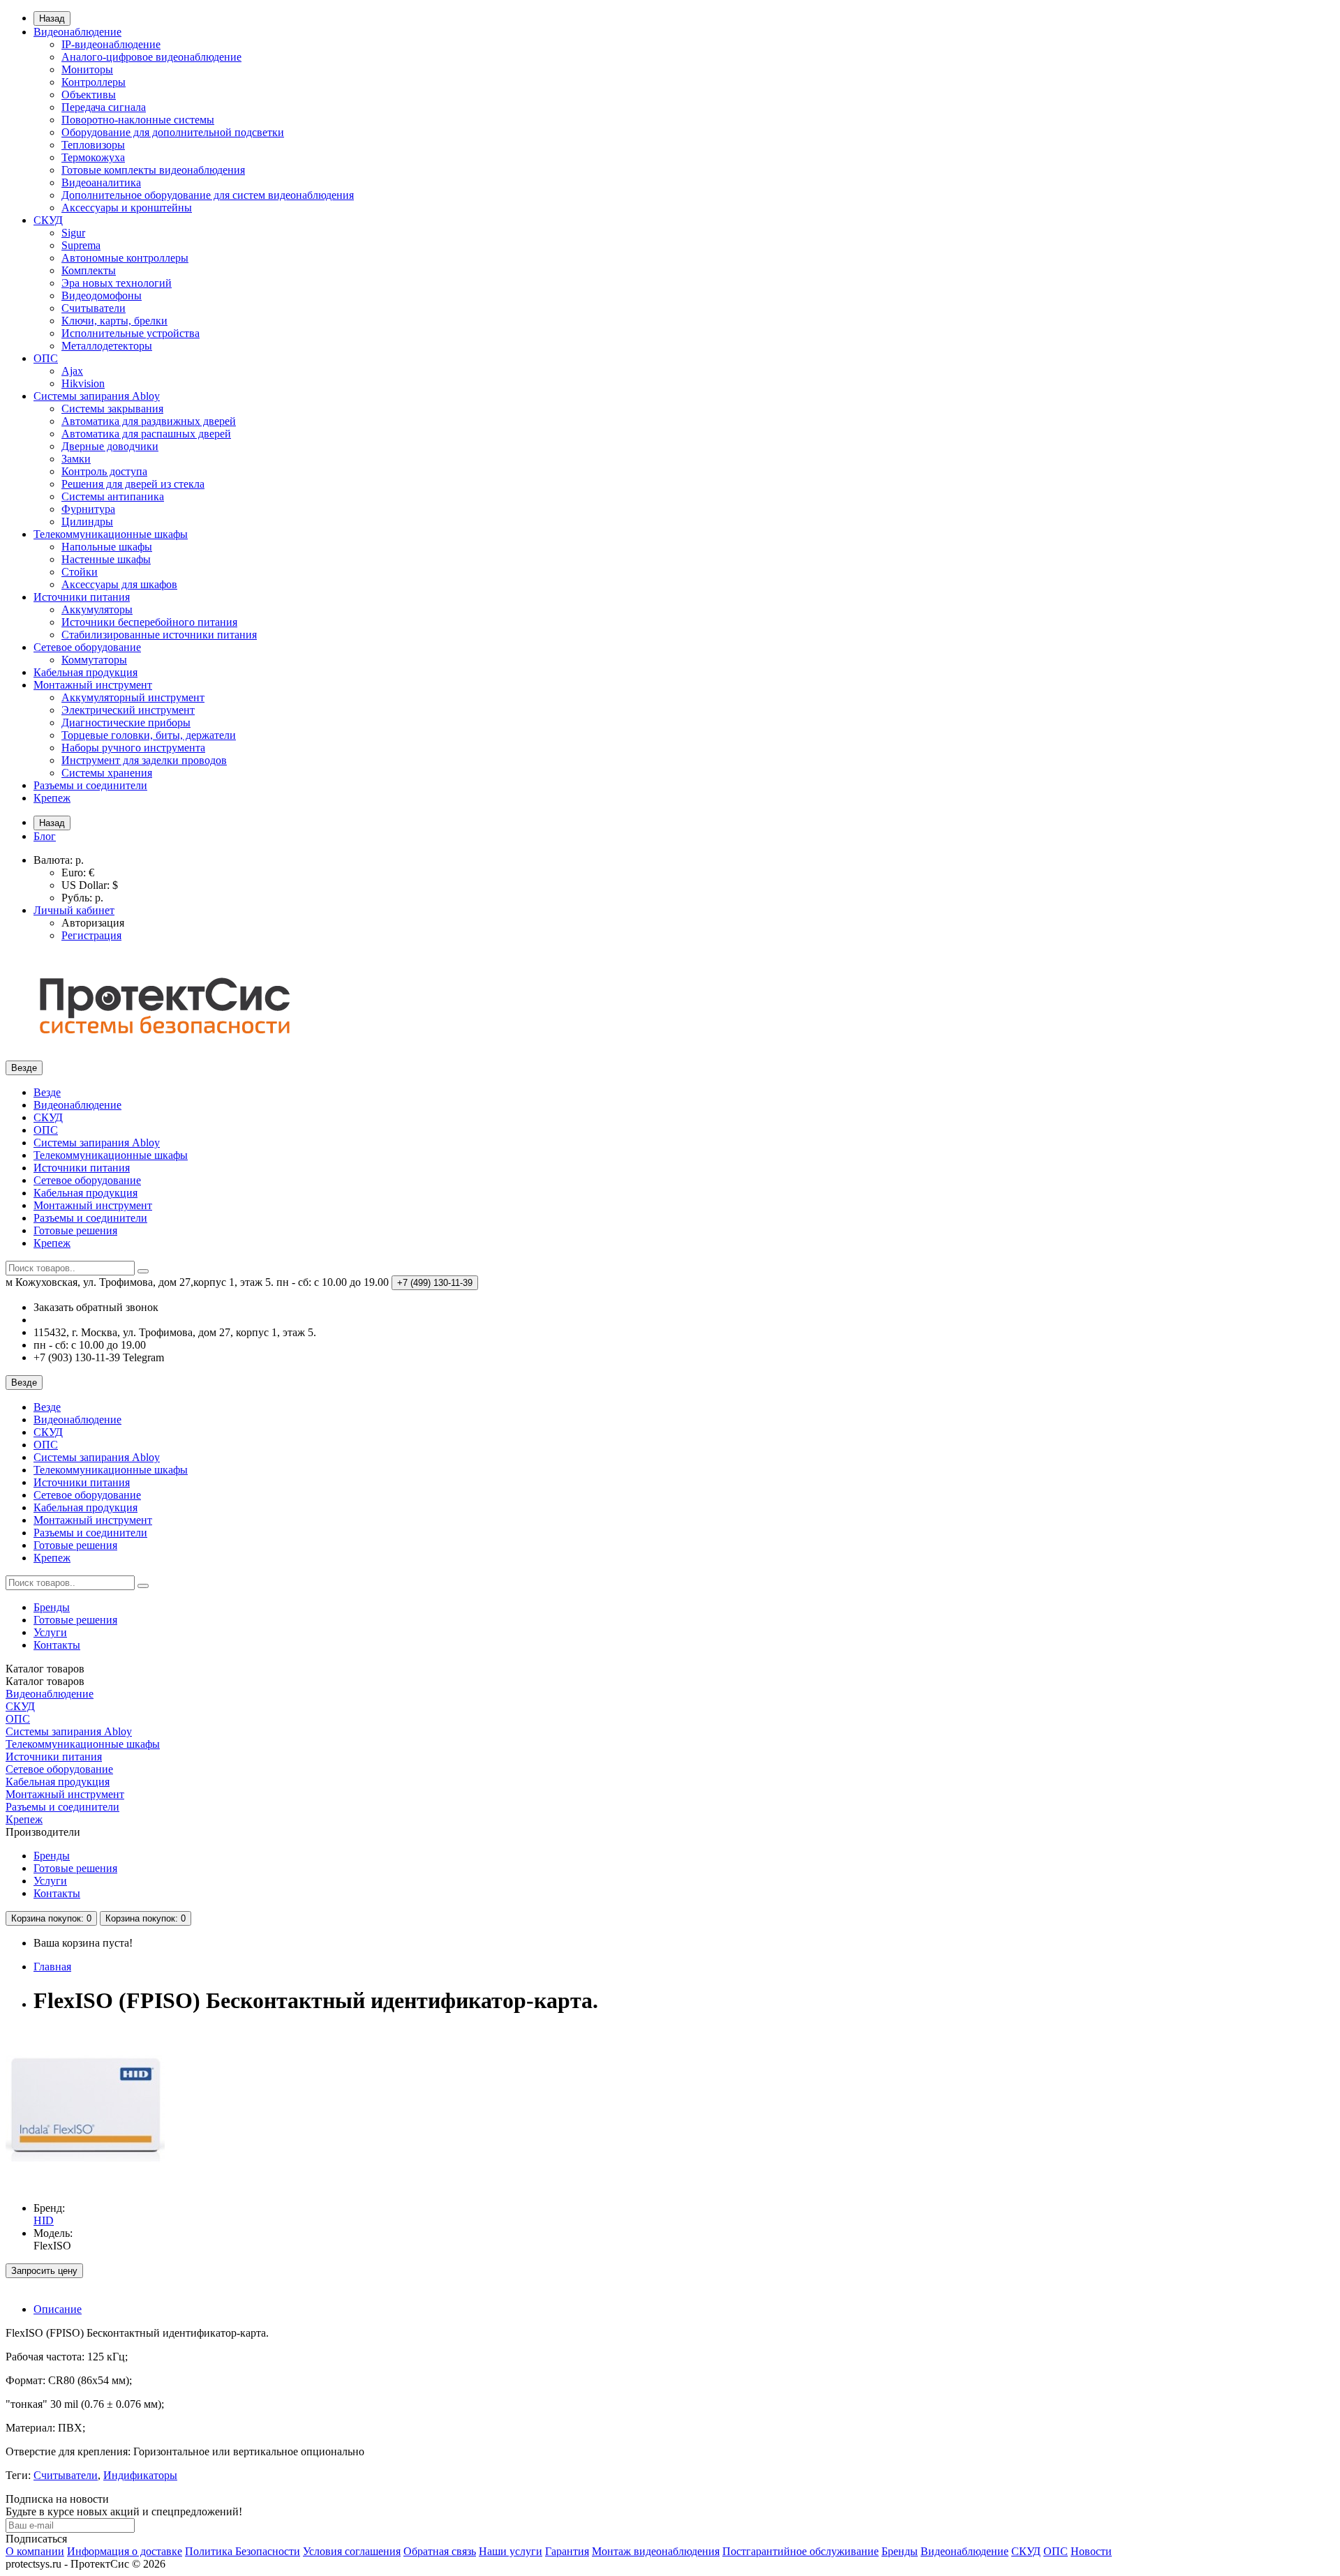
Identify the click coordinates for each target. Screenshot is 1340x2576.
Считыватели (94, 308)
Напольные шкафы (107, 547)
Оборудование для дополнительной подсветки (173, 132)
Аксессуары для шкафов (119, 584)
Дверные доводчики (110, 446)
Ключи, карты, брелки (114, 321)
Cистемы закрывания (112, 409)
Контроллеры (94, 82)
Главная (52, 1967)
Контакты (57, 1645)
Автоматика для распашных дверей (146, 434)
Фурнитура (88, 509)
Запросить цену (44, 2271)
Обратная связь (440, 2551)
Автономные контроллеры (125, 258)
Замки (76, 459)
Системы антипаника (113, 496)
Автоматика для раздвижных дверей (149, 421)
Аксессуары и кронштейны (127, 208)
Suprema (81, 245)
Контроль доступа (104, 471)
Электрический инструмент (128, 710)
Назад (52, 18)
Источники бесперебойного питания (149, 622)
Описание (58, 2309)
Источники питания (82, 597)
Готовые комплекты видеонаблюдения (153, 170)
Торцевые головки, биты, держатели (149, 735)
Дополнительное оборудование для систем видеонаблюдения (208, 195)
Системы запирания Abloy (97, 396)
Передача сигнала (104, 107)
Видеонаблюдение (77, 32)
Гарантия (567, 2551)
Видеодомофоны (102, 295)
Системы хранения (107, 773)
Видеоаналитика (101, 182)
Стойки (80, 572)
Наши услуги (511, 2551)
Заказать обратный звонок (96, 1307)
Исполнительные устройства (131, 333)
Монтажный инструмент (93, 685)
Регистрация (91, 935)
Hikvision (83, 383)
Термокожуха (93, 157)
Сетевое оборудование (87, 647)
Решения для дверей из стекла (133, 484)
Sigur (73, 233)
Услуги (50, 1632)
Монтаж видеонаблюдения (656, 2551)
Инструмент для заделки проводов (144, 760)
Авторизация (93, 923)
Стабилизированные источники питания (159, 635)
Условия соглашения (352, 2551)
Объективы (89, 95)
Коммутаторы (94, 660)
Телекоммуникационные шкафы (111, 534)
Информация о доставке (125, 2551)
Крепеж (52, 798)
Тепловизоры (93, 145)
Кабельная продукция (85, 672)
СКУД (48, 220)
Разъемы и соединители (90, 785)
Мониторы (87, 69)
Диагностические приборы (126, 722)
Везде (47, 1092)
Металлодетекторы (107, 346)
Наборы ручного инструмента (133, 748)
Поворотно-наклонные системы (138, 120)
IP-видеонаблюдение (111, 44)
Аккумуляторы (97, 609)
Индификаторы (140, 2475)
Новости (1091, 2551)
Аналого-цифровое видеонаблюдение (151, 57)
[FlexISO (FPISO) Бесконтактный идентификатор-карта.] (85, 2184)
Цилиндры (87, 522)
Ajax (72, 371)
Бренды (52, 1607)
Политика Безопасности (243, 2551)
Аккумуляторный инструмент (133, 697)
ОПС (46, 358)
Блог (45, 836)
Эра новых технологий (117, 283)
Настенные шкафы (106, 559)
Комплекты (89, 270)
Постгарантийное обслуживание (801, 2551)
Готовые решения (75, 1230)
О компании (35, 2551)
